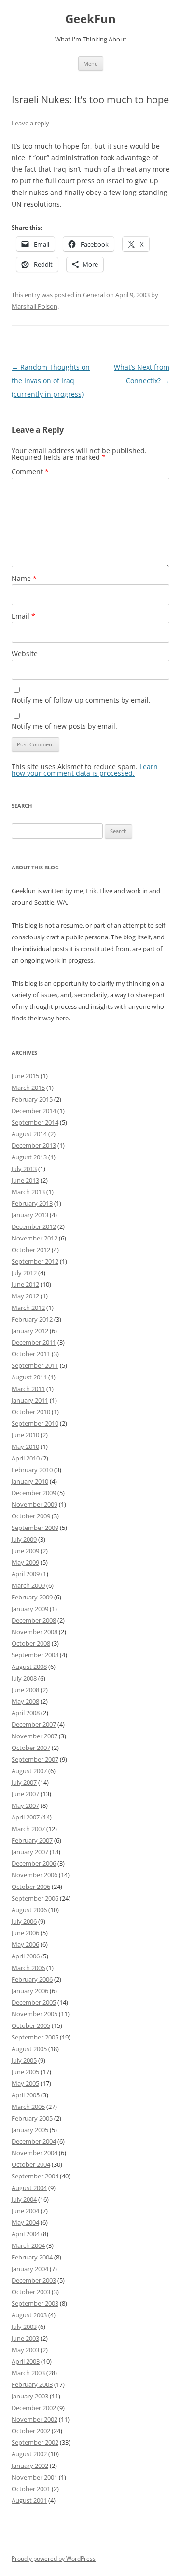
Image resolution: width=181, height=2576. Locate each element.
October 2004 (31, 2164)
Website (25, 654)
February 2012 (32, 1319)
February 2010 (32, 1470)
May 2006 (25, 1944)
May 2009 (25, 1562)
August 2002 (29, 2454)
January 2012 (30, 1331)
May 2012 (25, 1296)
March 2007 (28, 1829)
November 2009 (35, 1504)
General (94, 295)
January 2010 (30, 1481)
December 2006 (34, 1863)
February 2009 (32, 1597)
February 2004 (32, 2257)
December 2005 (34, 2002)
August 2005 (29, 2049)
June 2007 (25, 1794)
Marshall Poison (35, 306)
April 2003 (26, 2361)
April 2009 (26, 1574)
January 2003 (30, 2396)
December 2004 (34, 2141)
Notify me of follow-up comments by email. (81, 700)
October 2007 (31, 1748)
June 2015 (25, 1076)
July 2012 (24, 1273)
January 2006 (30, 1991)
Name (24, 578)
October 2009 (31, 1516)
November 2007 (35, 1736)
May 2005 (25, 2083)
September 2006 (35, 1898)
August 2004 (29, 2188)
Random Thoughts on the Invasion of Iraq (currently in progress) (51, 380)
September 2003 (35, 2303)
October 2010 (31, 1412)
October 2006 (31, 1887)
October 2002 (31, 2431)
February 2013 (32, 1203)
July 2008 (24, 1678)
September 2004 (35, 2176)
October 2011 (31, 1354)
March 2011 (28, 1389)
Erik (91, 891)
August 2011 (29, 1377)
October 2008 (31, 1643)
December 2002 (34, 2408)
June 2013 (25, 1180)
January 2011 (30, 1400)
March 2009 (28, 1585)
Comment (30, 472)
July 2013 (24, 1169)
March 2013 (28, 1192)
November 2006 (35, 1875)
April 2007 (26, 1817)
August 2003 (29, 2315)
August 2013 (29, 1157)
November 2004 (35, 2153)
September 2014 (35, 1122)
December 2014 (34, 1111)
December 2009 (34, 1493)
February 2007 (32, 1840)
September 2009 (35, 1528)
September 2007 (35, 1759)
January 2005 (30, 2130)
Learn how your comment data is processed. (85, 770)
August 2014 (29, 1134)
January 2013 (30, 1215)
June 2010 (25, 1435)
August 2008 (29, 1667)
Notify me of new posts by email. (64, 726)
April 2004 (26, 2234)
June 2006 (25, 1933)
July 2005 (24, 2060)
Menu (91, 63)
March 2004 (28, 2245)
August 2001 (29, 2500)
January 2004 (30, 2269)
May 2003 (25, 2350)
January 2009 (30, 1609)
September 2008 (35, 1655)
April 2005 (26, 2095)
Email (23, 616)
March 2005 (28, 2107)
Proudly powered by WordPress (54, 2558)
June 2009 (25, 1551)
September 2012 (35, 1261)
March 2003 (28, 2373)
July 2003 (24, 2327)
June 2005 (25, 2072)
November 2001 (35, 2477)
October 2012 (31, 1250)
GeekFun (90, 19)
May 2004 (25, 2222)
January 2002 (30, 2466)
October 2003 (31, 2292)
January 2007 (30, 1852)
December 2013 (34, 1145)
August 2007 (29, 1771)
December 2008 (34, 1620)
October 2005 (31, 2025)
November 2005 (35, 2014)
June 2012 (25, 1284)
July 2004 (24, 2199)
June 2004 (25, 2211)
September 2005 (35, 2037)
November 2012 (35, 1238)
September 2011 (35, 1365)
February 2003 (32, 2384)
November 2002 (35, 2419)
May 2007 (25, 1805)
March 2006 (28, 1968)
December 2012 (34, 1226)
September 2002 (35, 2442)
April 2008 (26, 1713)
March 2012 (28, 1308)
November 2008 (35, 1632)
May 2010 (25, 1446)
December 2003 (34, 2280)
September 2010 (35, 1423)
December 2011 (34, 1342)
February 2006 (32, 1979)
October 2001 (31, 2489)
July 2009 (24, 1539)
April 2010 (26, 1458)
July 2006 (24, 1921)
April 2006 (26, 1956)
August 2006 (29, 1910)
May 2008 (25, 1701)
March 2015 (28, 1088)
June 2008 (25, 1690)
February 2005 (32, 2118)
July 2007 (24, 1782)
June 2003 (25, 2338)
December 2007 (34, 1724)
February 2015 (32, 1099)
